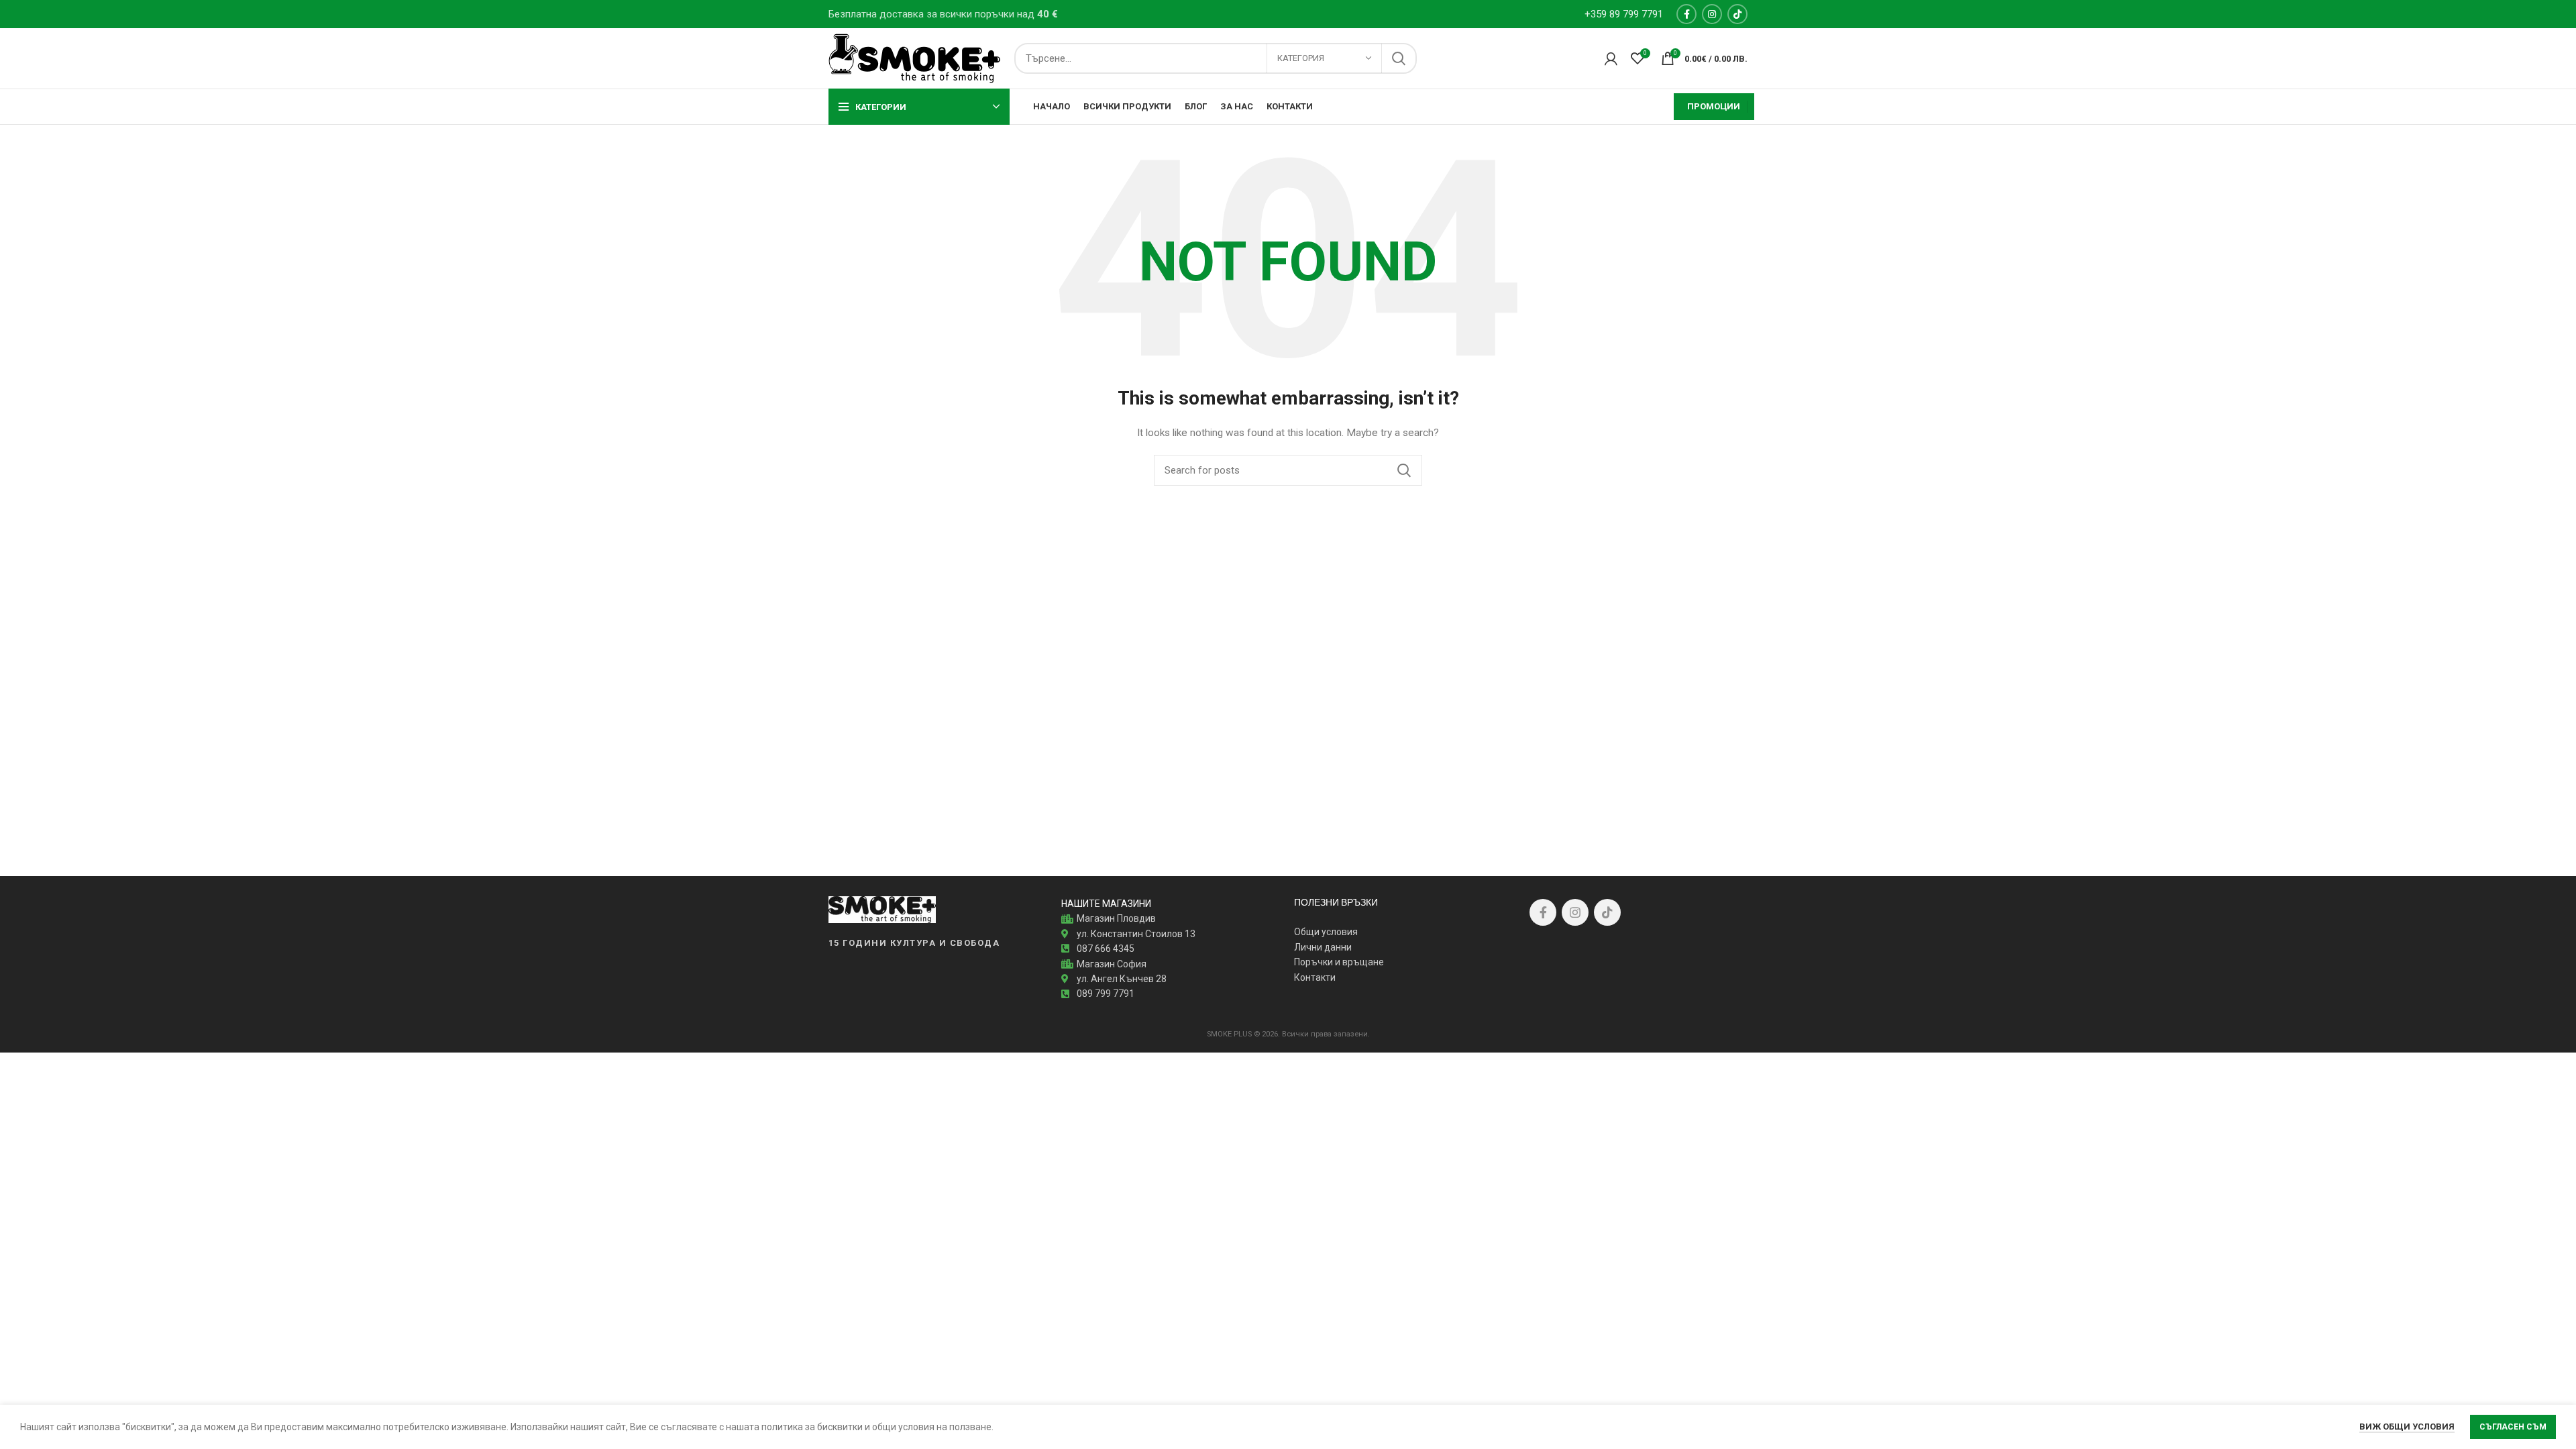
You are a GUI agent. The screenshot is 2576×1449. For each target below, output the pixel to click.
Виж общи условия (2407, 1427)
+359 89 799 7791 (1624, 14)
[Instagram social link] (1712, 14)
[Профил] (1611, 58)
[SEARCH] (1399, 58)
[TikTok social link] (1737, 14)
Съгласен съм (2513, 1427)
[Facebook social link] (1686, 14)
